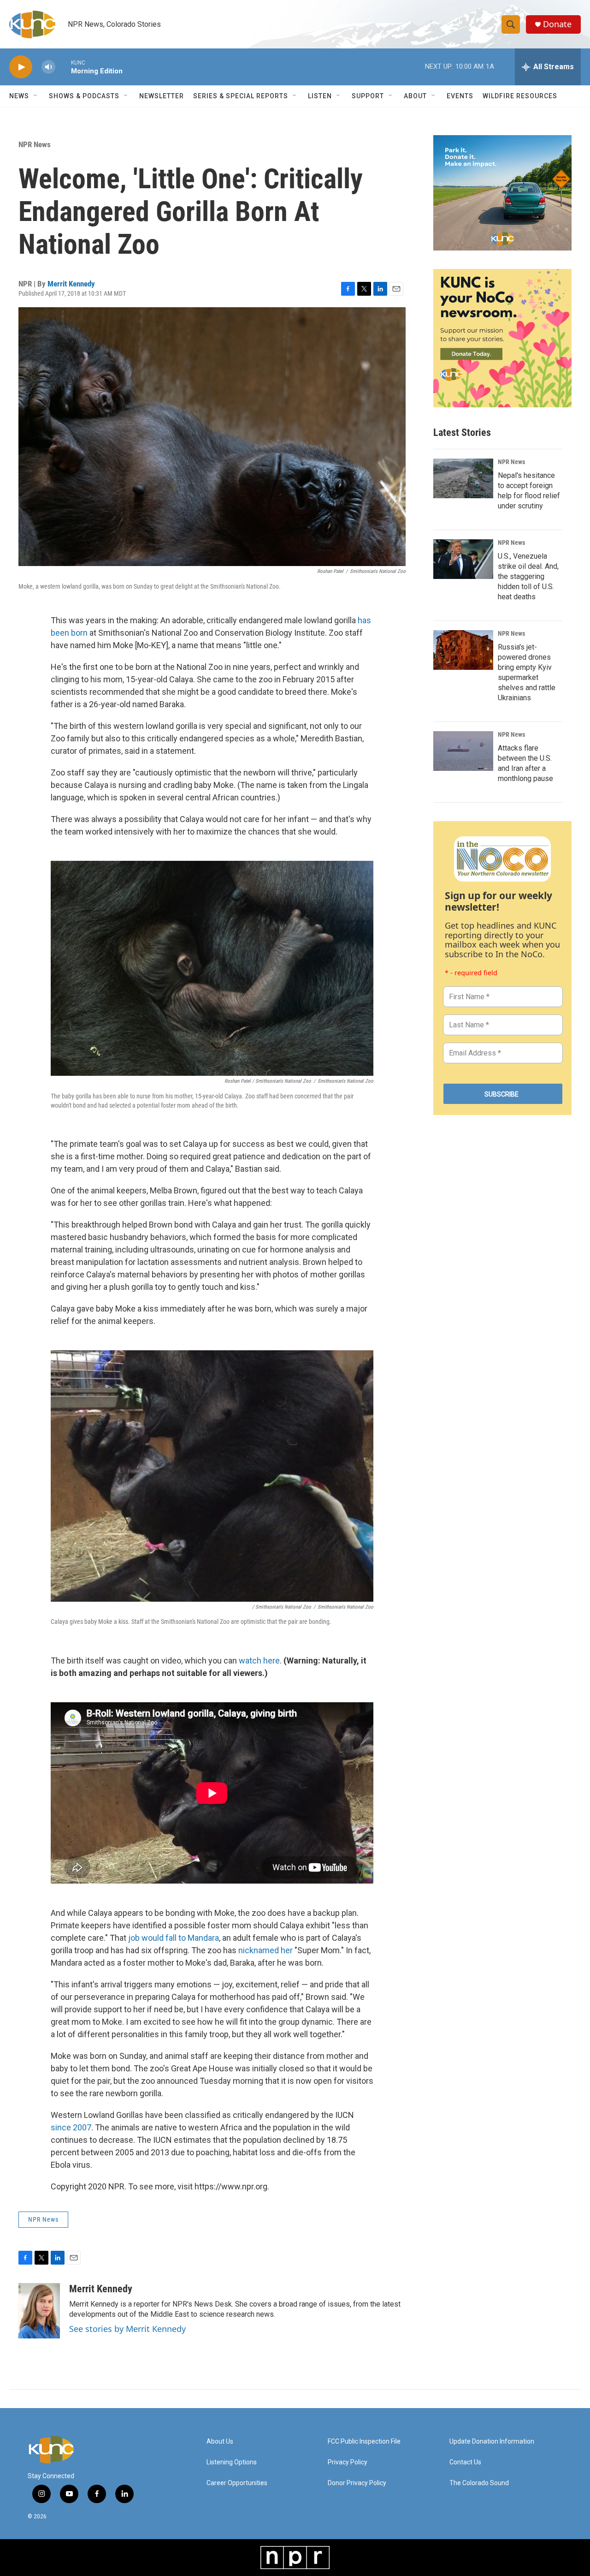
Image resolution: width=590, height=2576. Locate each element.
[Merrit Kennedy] (39, 2311)
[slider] (63, 67)
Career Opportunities (237, 2483)
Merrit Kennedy (71, 284)
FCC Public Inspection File (364, 2442)
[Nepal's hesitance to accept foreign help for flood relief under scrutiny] (463, 478)
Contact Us (465, 2462)
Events (460, 96)
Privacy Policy (348, 2462)
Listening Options (232, 2462)
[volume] (48, 67)
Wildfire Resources (520, 96)
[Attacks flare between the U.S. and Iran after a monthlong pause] (463, 751)
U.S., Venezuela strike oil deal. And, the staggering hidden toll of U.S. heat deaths (528, 576)
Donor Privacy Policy (357, 2483)
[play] (21, 67)
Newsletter (162, 96)
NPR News (35, 144)
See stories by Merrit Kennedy (127, 2329)
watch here (259, 1661)
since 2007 (71, 2127)
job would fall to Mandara (174, 1938)
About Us (220, 2442)
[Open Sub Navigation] (36, 96)
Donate (557, 24)
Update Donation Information (492, 2442)
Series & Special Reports (241, 96)
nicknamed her (265, 1950)
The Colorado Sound (479, 2483)
